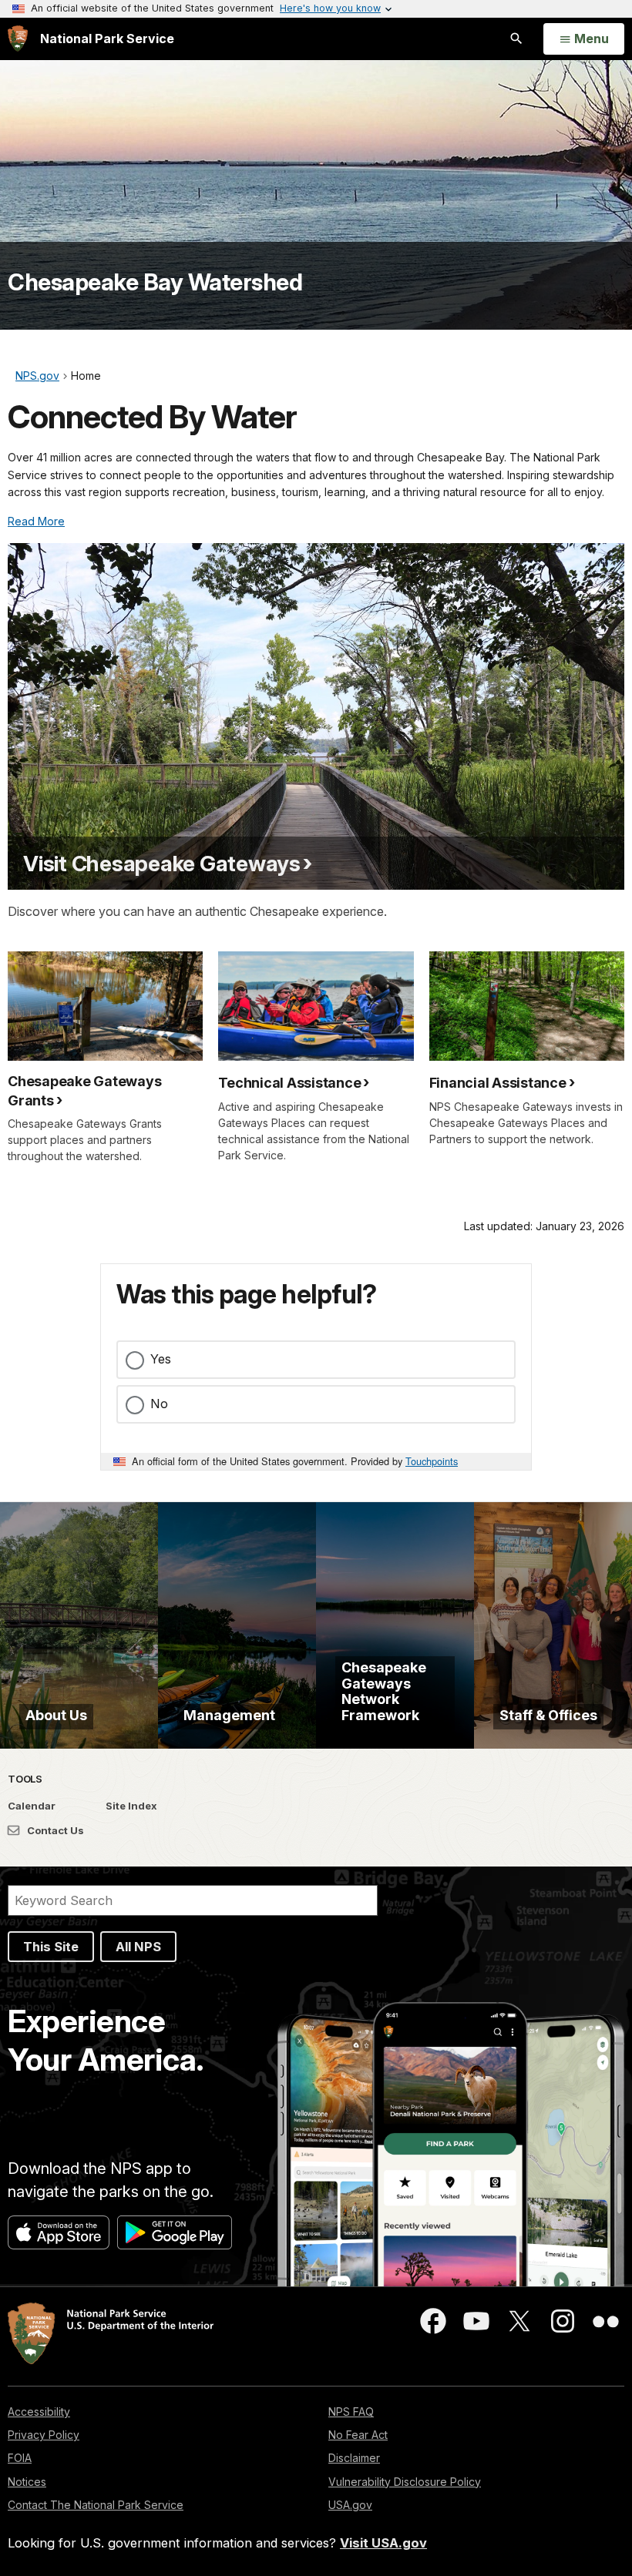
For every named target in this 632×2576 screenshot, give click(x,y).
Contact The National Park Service (96, 2505)
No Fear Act (358, 2435)
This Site (51, 1947)
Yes (161, 1359)
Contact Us (54, 1830)
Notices (27, 2482)
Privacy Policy (44, 2435)
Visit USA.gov (383, 2543)
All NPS (138, 1947)
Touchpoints (432, 1461)
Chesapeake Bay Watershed (155, 282)
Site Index (131, 1806)
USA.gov (350, 2505)
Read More (36, 521)
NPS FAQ (351, 2412)
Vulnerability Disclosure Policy (405, 2482)
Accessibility (39, 2412)
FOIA (20, 2458)
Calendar (32, 1806)
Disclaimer (354, 2458)
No (159, 1404)
